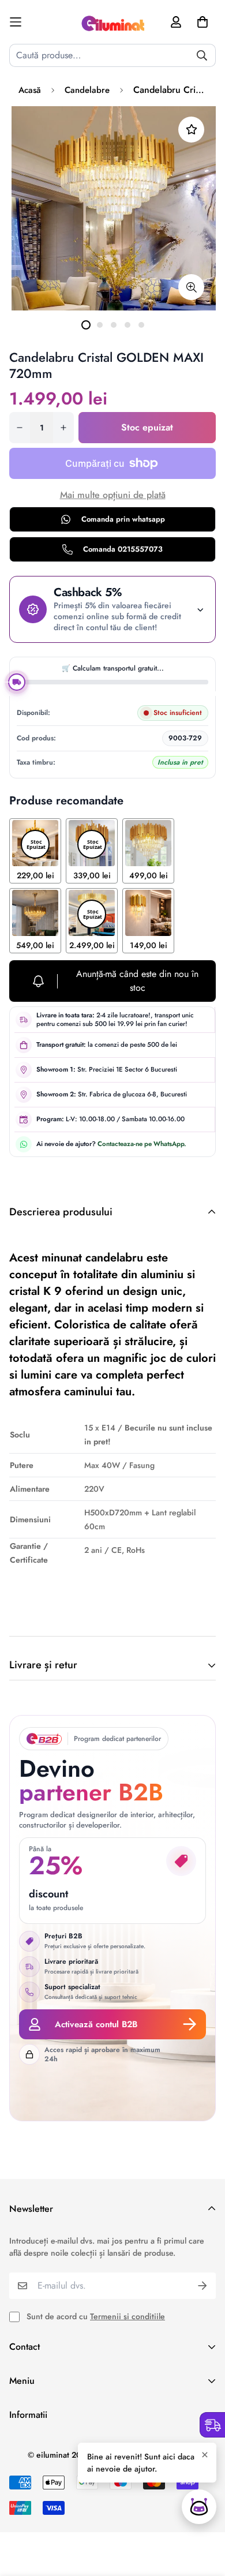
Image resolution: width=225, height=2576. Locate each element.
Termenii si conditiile (127, 2316)
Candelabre (87, 90)
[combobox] (112, 55)
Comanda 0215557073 (123, 549)
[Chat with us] (199, 2507)
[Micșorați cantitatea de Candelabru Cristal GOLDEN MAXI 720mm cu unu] (20, 428)
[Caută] (202, 55)
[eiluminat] (112, 22)
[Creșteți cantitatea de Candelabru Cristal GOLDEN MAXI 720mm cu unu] (63, 428)
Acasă (30, 90)
